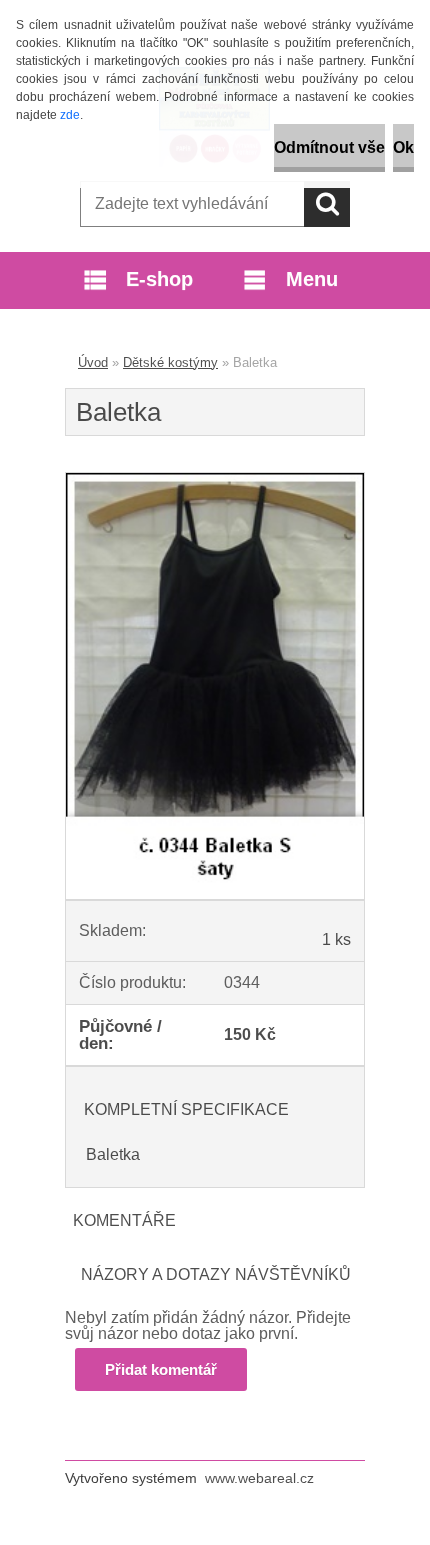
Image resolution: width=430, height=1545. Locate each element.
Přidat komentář (161, 1369)
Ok (403, 147)
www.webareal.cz (259, 1478)
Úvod (93, 362)
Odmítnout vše (329, 147)
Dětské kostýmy (170, 362)
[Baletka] (215, 480)
